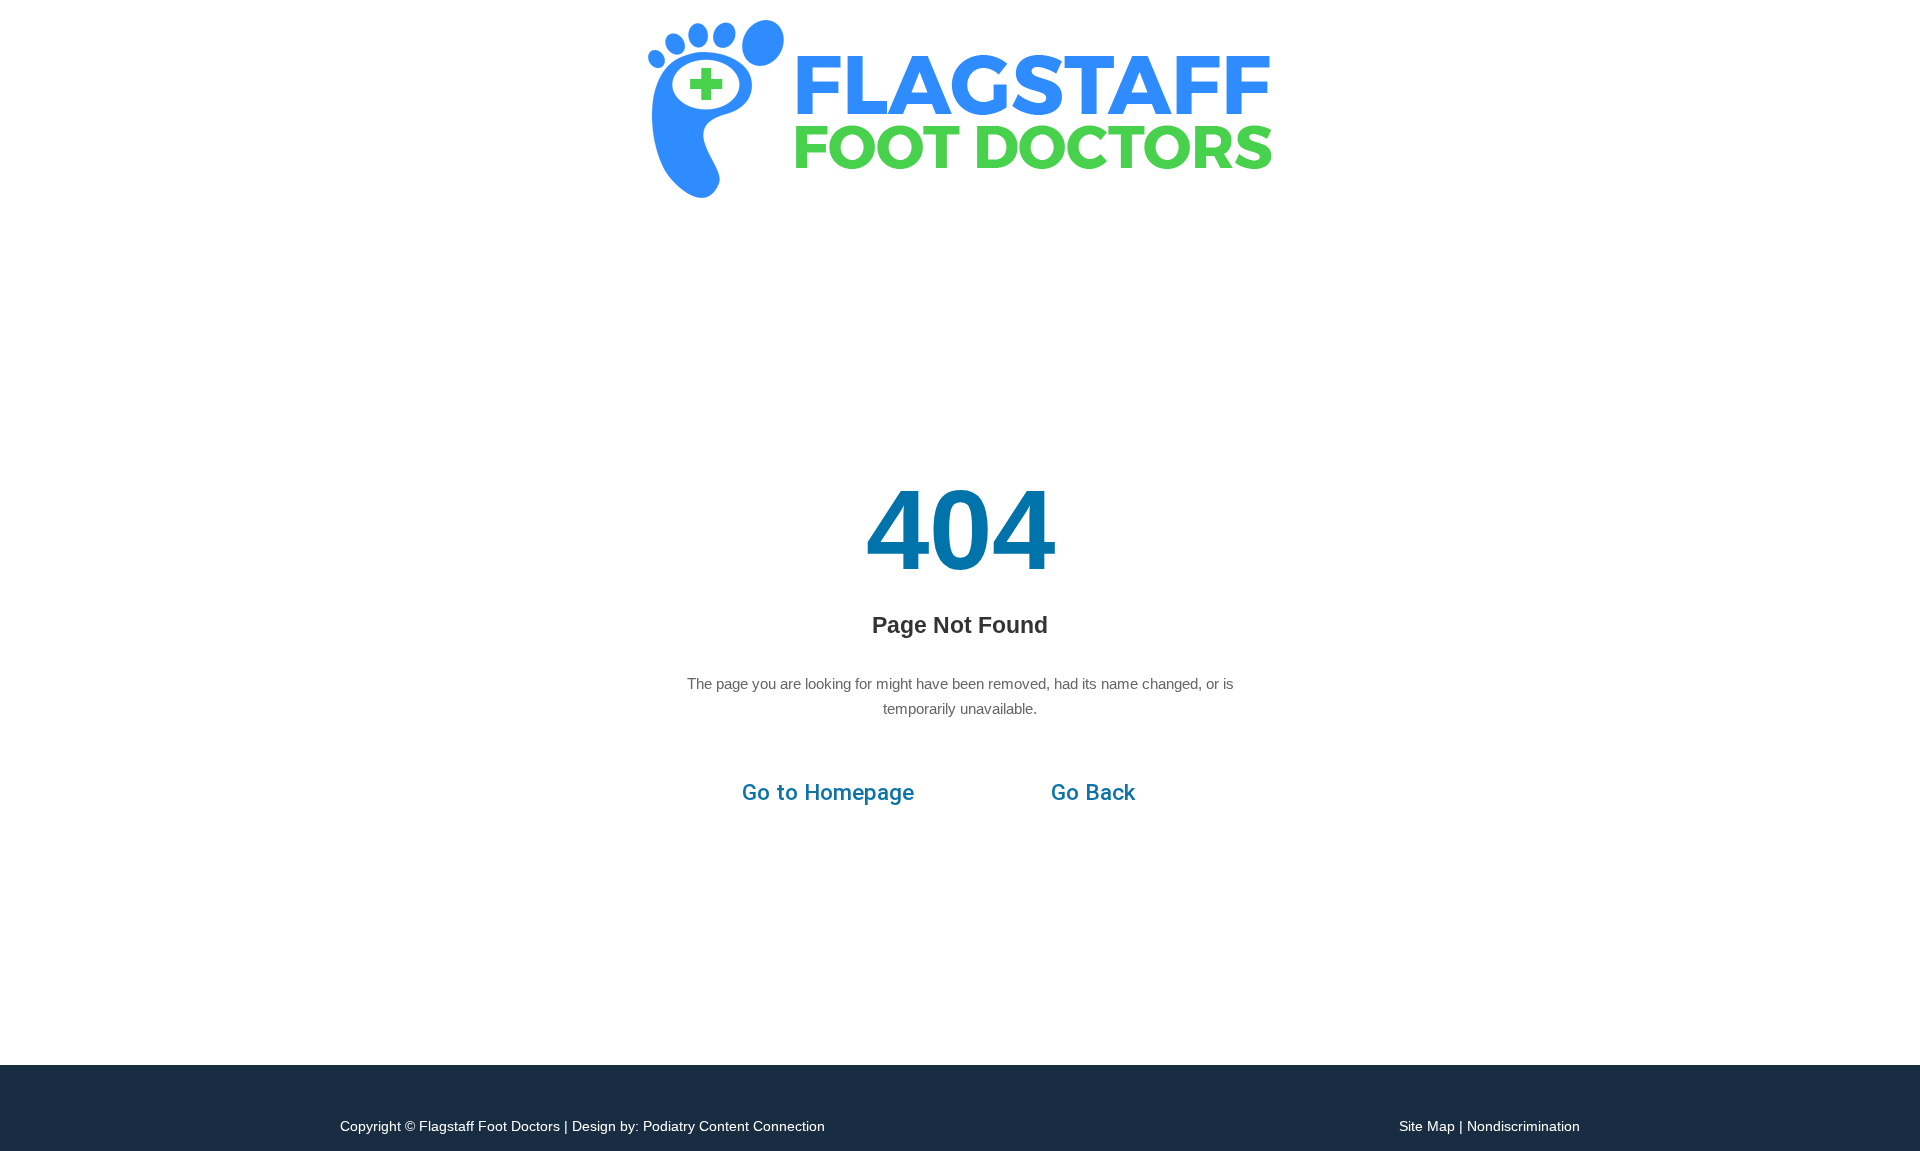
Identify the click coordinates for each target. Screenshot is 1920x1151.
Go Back (1093, 792)
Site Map (1427, 1126)
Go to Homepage (828, 792)
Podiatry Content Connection (734, 1126)
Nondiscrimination (1523, 1126)
